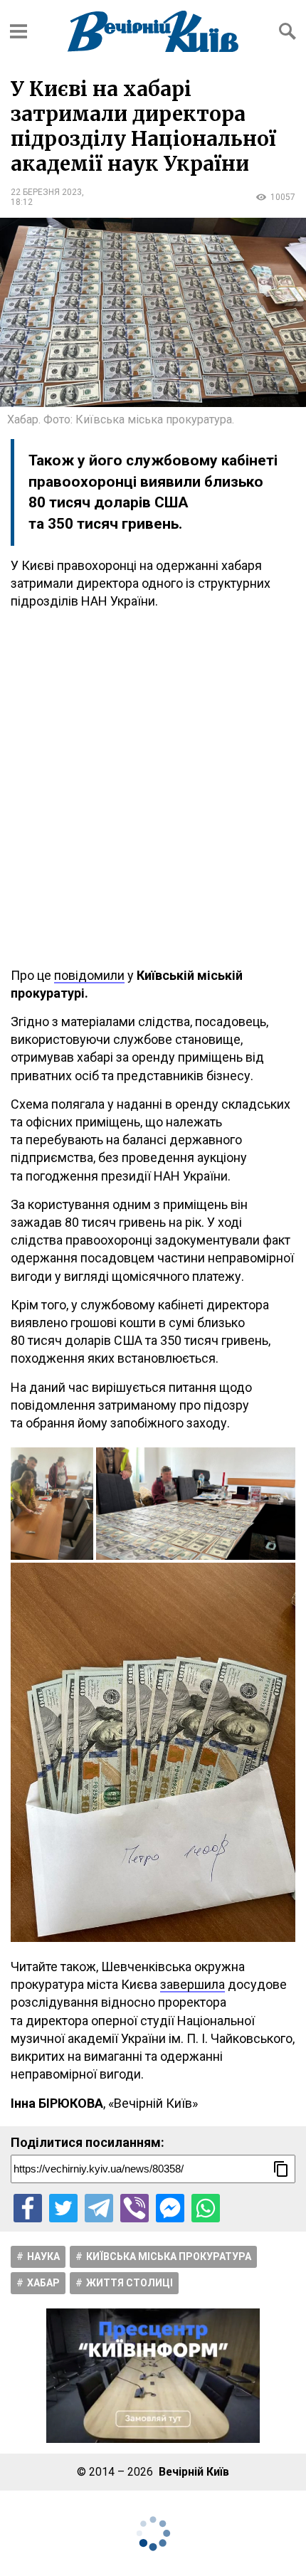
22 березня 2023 (46, 192)
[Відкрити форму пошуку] (287, 31)
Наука (43, 2256)
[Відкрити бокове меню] (19, 31)
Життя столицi (130, 2283)
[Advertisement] (153, 788)
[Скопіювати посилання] (281, 2169)
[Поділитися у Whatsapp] (206, 2208)
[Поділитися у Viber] (134, 2208)
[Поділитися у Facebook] (28, 2208)
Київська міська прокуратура (169, 2256)
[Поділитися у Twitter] (63, 2208)
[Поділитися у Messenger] (170, 2208)
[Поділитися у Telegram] (99, 2208)
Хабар (43, 2283)
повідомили (89, 975)
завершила (192, 1984)
